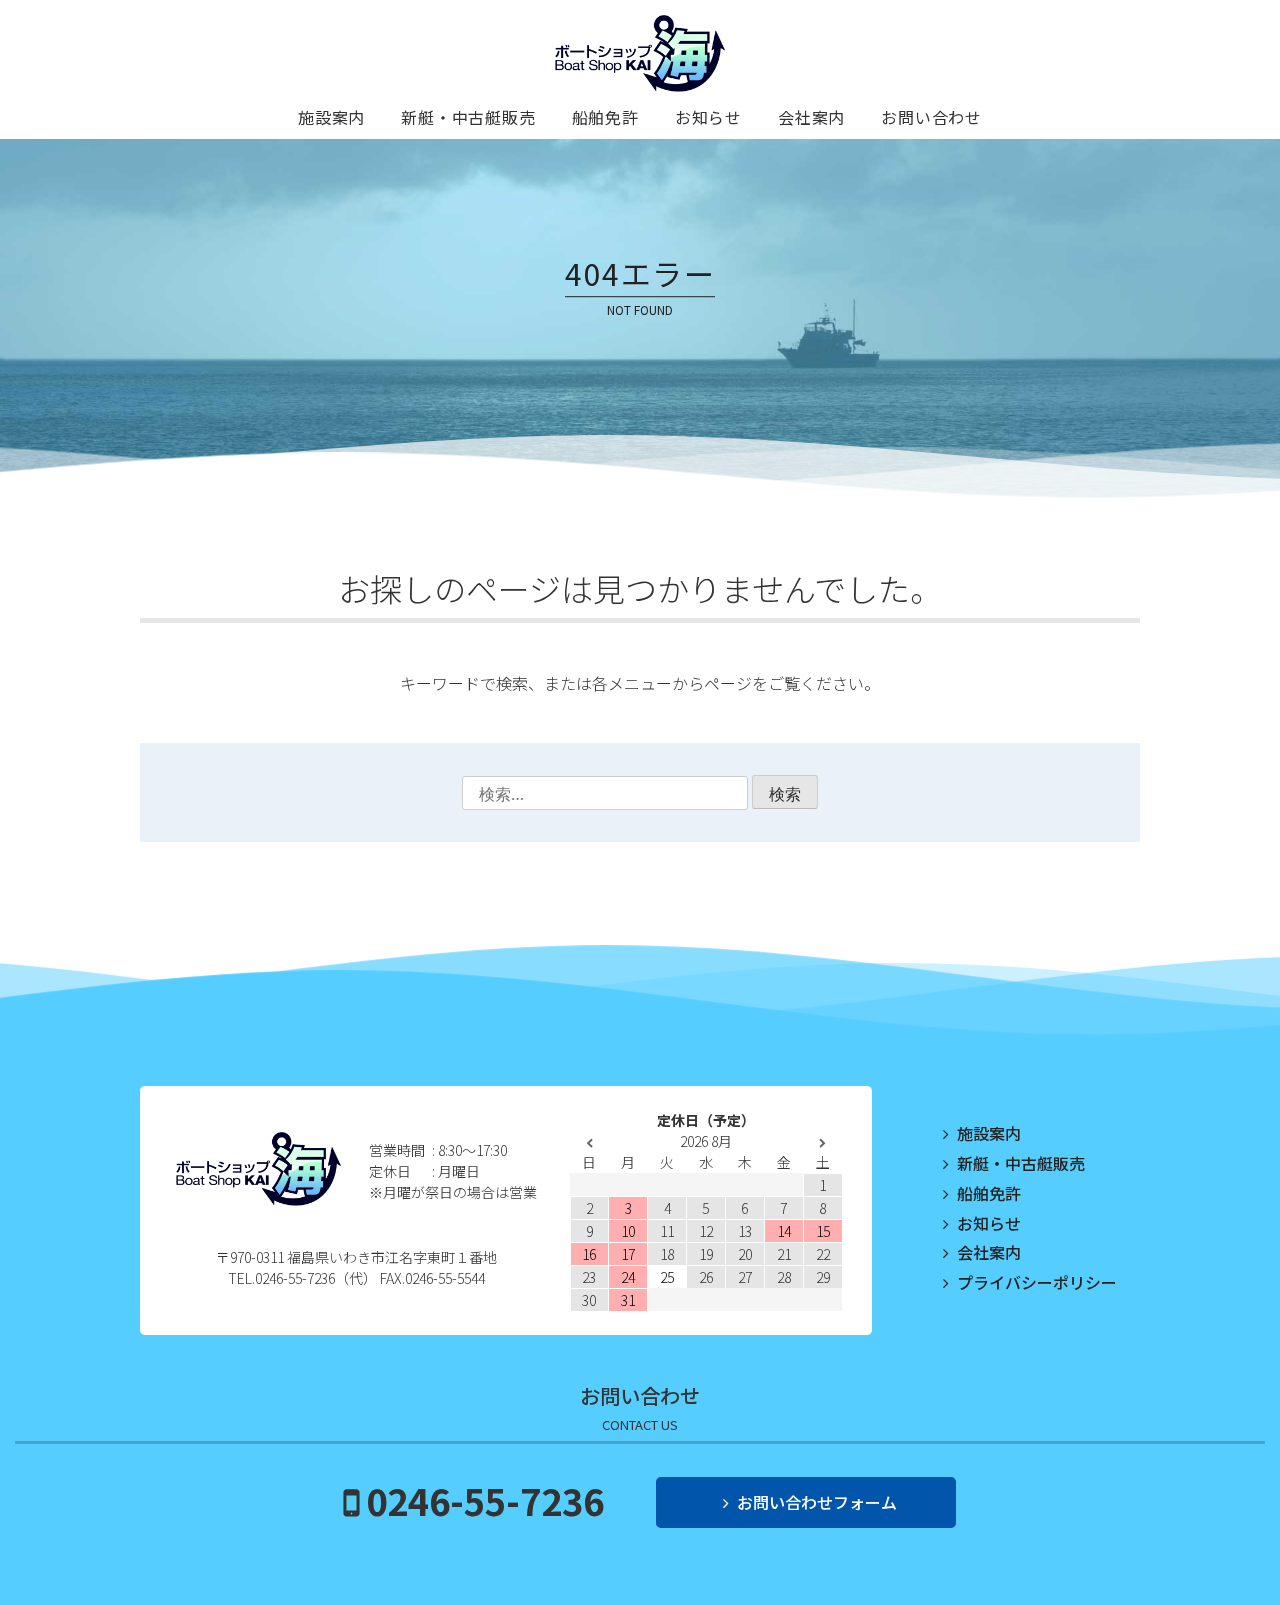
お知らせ (708, 117)
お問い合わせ (931, 117)
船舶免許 (605, 117)
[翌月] (822, 1143)
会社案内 (811, 117)
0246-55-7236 (485, 1500)
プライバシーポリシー (1037, 1282)
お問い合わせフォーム (817, 1502)
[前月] (589, 1143)
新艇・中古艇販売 (468, 117)
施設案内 (331, 117)
